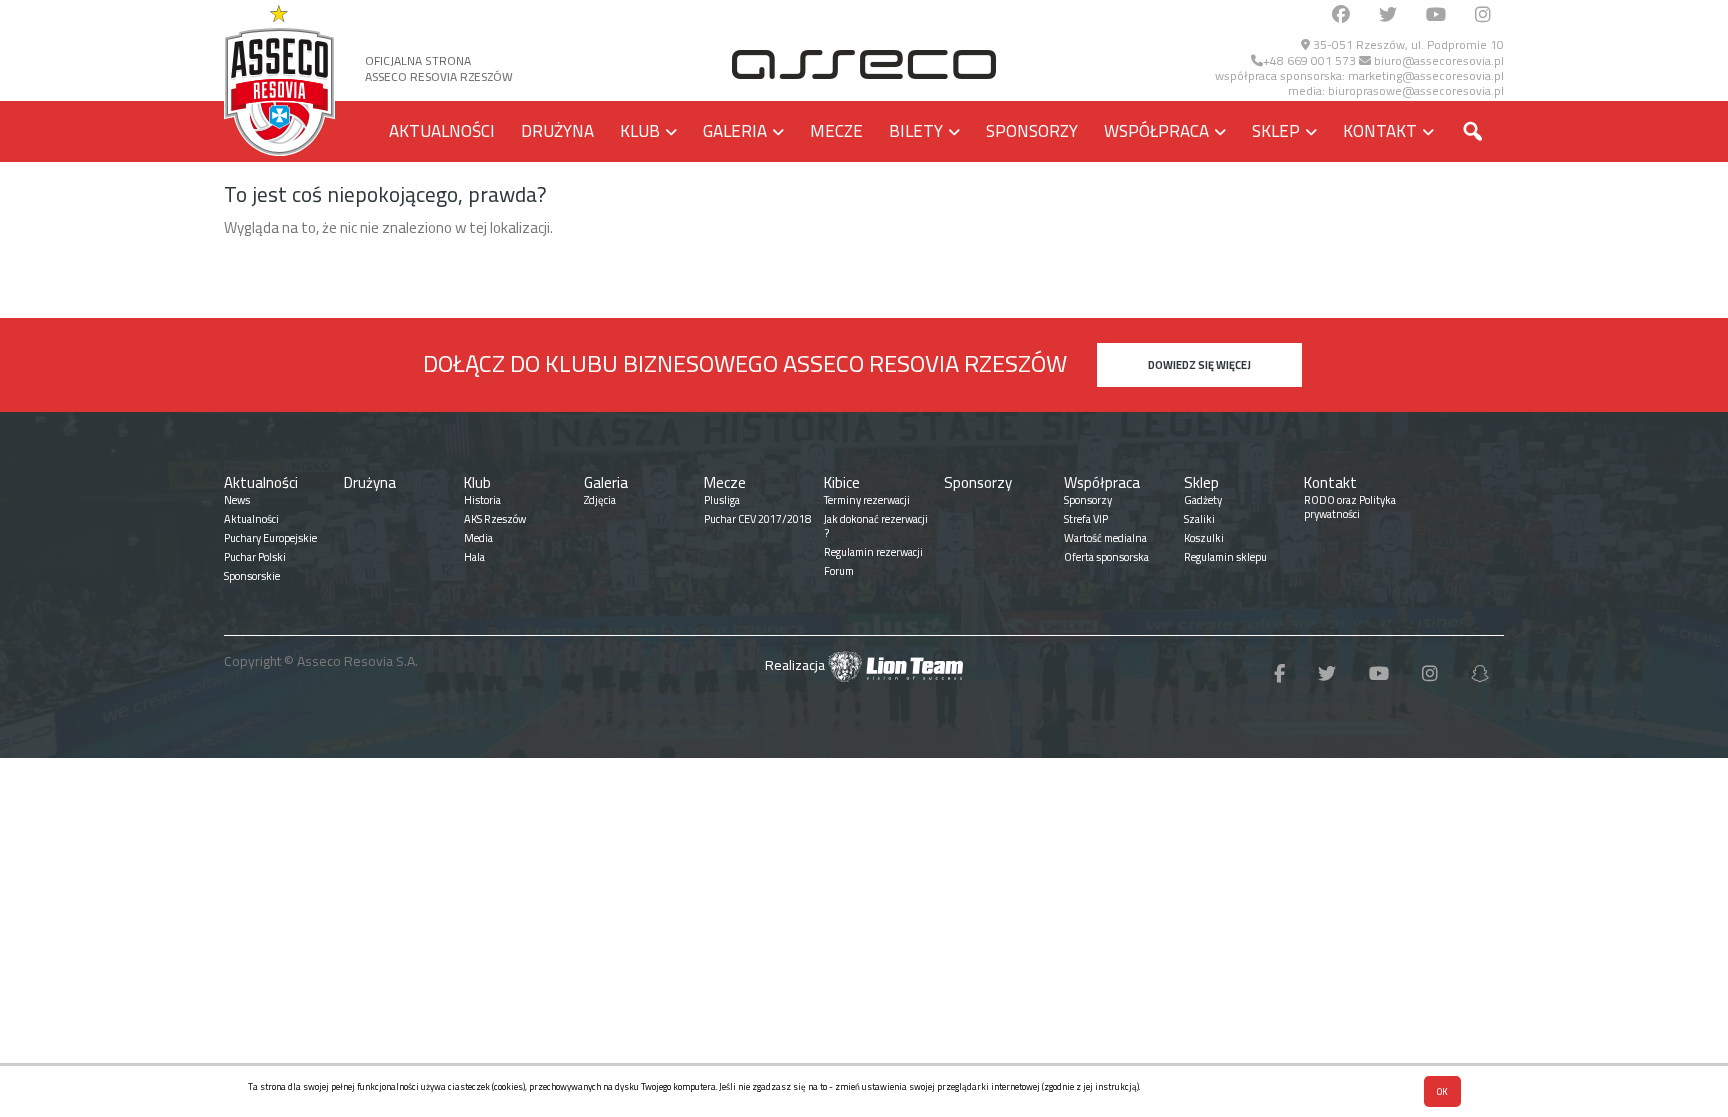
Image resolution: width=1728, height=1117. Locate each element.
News (237, 500)
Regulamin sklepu (1225, 557)
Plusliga (722, 500)
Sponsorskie (252, 576)
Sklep (1276, 131)
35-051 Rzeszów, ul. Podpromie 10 (1407, 44)
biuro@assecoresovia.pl (1437, 60)
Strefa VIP (1086, 519)
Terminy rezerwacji (867, 500)
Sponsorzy (1032, 131)
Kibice (842, 482)
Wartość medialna (1105, 538)
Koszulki (1204, 538)
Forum (839, 571)
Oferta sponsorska (1106, 557)
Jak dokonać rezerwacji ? (876, 526)
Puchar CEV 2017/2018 (757, 519)
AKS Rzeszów (495, 519)
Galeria (735, 131)
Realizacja (796, 665)
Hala (474, 557)
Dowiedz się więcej (1199, 365)
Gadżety (1203, 500)
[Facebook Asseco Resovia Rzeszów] (1341, 15)
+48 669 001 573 (1309, 60)
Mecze (836, 131)
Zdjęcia (600, 500)
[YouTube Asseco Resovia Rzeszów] (1436, 15)
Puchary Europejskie (270, 538)
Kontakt (1380, 131)
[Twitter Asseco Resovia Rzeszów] (1388, 15)
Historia (482, 500)
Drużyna (557, 131)
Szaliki (1199, 519)
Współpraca (1156, 131)
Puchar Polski (255, 557)
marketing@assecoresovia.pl (1426, 75)
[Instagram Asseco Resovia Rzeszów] (1483, 15)
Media (478, 538)
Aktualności (442, 131)
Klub (640, 131)
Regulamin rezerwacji (873, 552)
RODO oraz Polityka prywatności (1350, 507)
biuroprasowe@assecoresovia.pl (1416, 90)
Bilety (916, 131)
